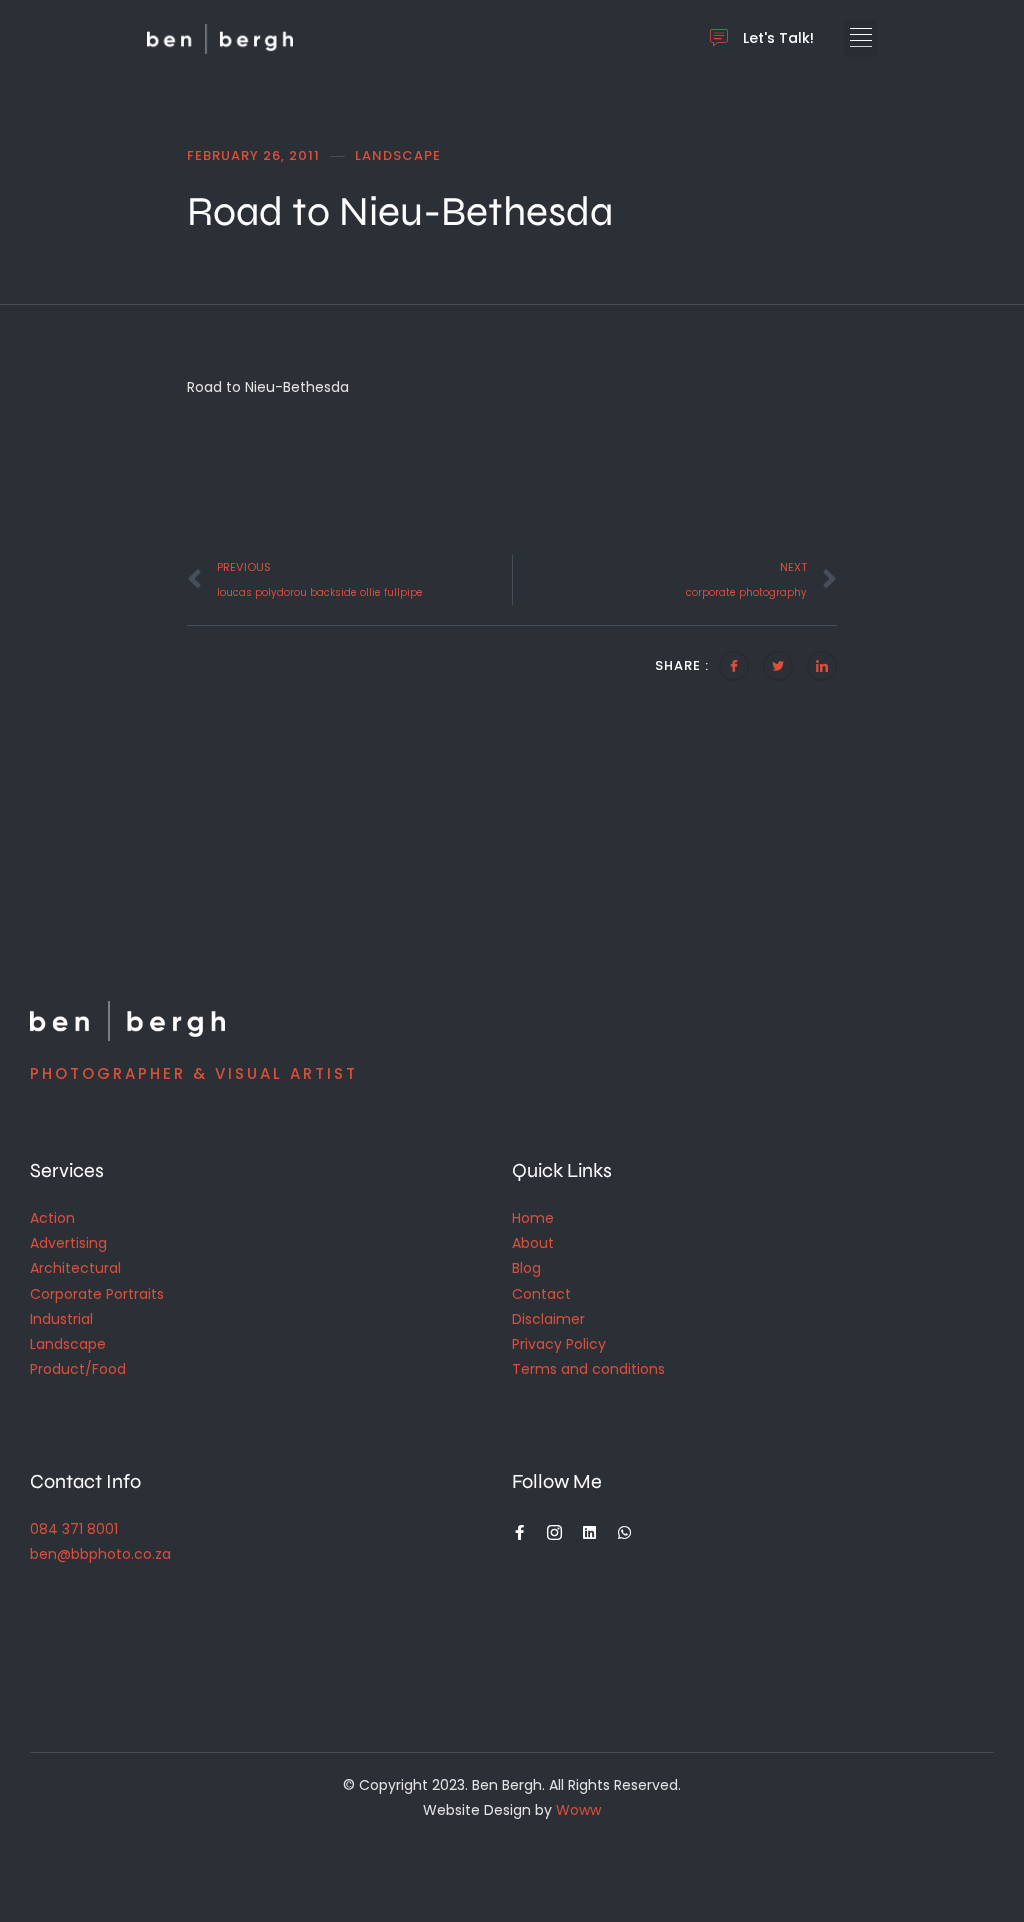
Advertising (68, 1243)
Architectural (75, 1268)
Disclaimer (548, 1319)
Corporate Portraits (97, 1294)
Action (52, 1218)
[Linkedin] (589, 1532)
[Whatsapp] (624, 1532)
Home (533, 1218)
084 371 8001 (74, 1529)
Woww (578, 1810)
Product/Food (78, 1369)
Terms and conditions (588, 1369)
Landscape (68, 1344)
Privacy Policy (559, 1344)
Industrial (61, 1319)
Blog (526, 1268)
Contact (541, 1294)
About (533, 1243)
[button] (860, 38)
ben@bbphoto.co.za (100, 1554)
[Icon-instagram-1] (554, 1532)
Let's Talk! (778, 38)
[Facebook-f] (519, 1532)
